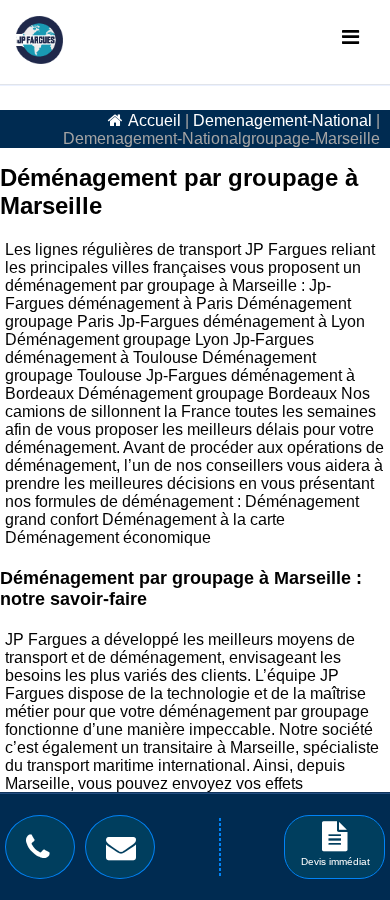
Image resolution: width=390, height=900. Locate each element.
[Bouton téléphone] (43, 852)
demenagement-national (282, 120)
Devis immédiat (335, 861)
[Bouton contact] (126, 852)
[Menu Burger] (350, 37)
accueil (154, 120)
